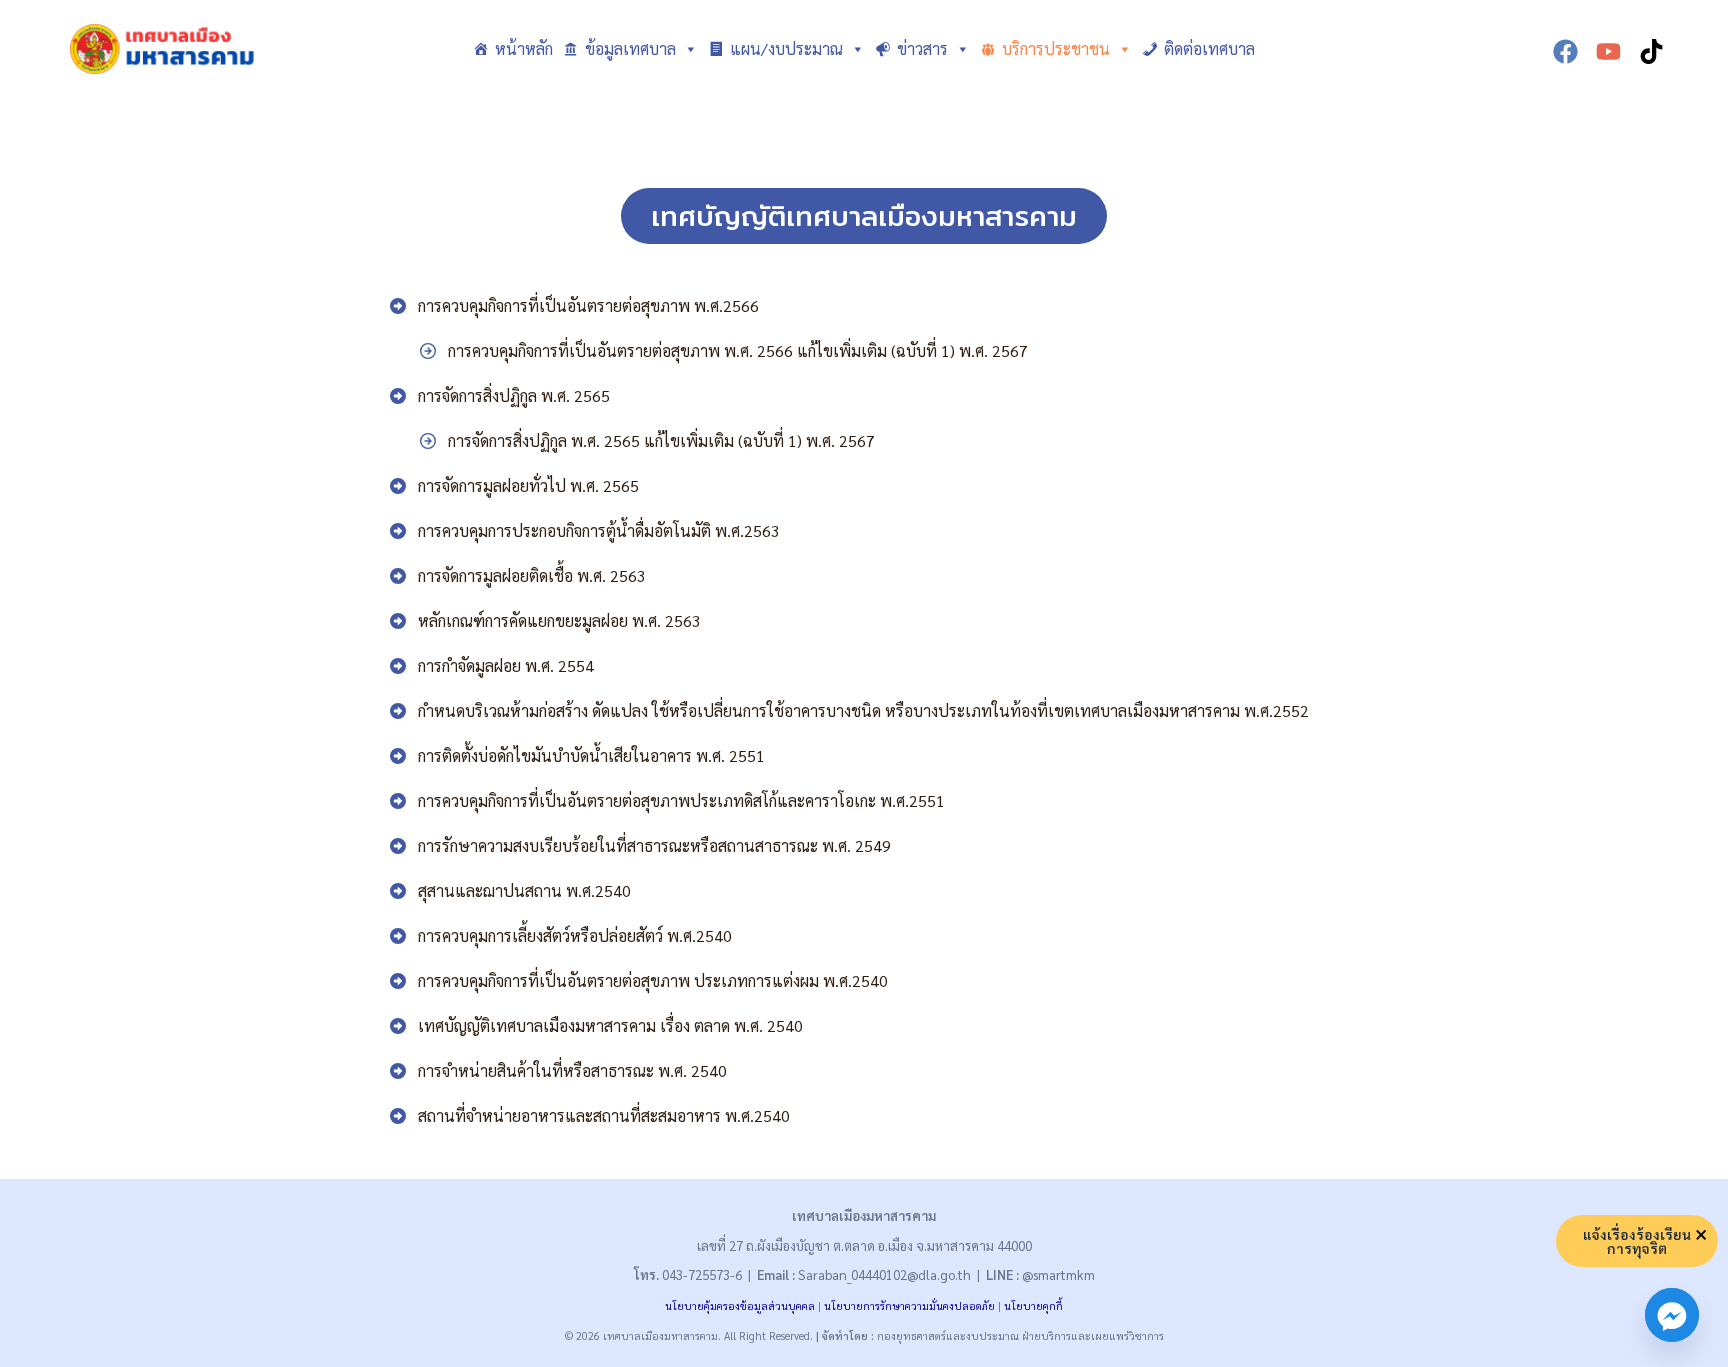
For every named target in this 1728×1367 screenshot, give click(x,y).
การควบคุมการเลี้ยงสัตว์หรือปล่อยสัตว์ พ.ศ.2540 (575, 935)
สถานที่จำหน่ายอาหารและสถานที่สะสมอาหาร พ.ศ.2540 (604, 1115)
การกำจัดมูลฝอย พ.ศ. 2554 (506, 665)
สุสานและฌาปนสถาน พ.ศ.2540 (524, 890)
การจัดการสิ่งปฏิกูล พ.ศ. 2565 (514, 395)
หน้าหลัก (524, 48)
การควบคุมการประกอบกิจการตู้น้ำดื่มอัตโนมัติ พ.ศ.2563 (599, 530)
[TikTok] (1651, 51)
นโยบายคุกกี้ (1033, 1305)
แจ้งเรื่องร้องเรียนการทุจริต (1637, 1241)
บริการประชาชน (1056, 48)
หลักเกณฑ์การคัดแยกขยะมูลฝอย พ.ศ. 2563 (559, 620)
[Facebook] (1565, 51)
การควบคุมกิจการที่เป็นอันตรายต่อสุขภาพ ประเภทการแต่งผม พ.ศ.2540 (653, 980)
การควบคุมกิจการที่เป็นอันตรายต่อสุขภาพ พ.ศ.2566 (588, 305)
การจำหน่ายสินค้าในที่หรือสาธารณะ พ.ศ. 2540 (572, 1070)
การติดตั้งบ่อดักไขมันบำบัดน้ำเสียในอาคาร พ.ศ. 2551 (591, 755)
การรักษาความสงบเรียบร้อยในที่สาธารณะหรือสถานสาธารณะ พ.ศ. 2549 (654, 845)
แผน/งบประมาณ (786, 48)
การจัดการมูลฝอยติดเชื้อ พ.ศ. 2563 (532, 575)
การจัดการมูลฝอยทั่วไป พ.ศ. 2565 (528, 485)
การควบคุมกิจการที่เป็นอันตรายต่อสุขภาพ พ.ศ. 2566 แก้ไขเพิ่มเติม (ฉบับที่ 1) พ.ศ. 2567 (738, 350)
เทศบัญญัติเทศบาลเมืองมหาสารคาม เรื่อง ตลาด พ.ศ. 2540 (610, 1025)
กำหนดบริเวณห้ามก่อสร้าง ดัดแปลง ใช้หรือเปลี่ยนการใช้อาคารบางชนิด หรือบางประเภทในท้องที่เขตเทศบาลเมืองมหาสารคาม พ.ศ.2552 (863, 710)
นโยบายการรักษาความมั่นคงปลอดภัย (909, 1305)
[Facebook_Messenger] (1672, 1315)
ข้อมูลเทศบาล (630, 48)
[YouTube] (1608, 51)
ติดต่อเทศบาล (1209, 48)
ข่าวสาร (922, 48)
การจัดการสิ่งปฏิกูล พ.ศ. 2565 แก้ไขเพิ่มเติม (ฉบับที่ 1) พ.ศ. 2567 (661, 440)
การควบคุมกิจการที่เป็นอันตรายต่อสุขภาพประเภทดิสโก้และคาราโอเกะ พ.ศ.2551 (681, 800)
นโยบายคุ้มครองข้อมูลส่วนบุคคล (740, 1305)
